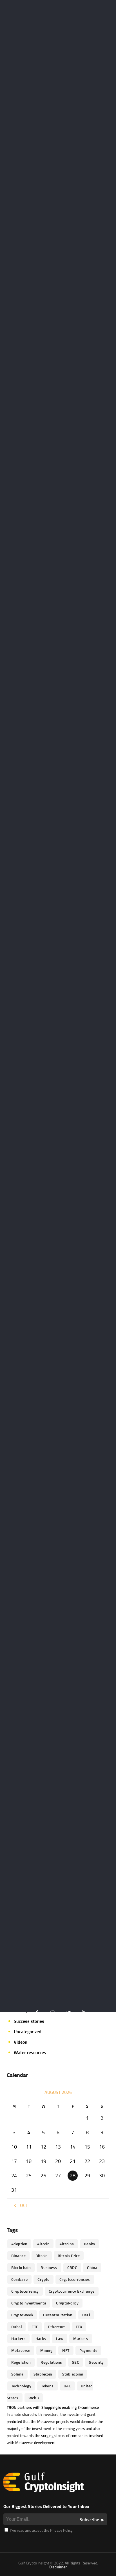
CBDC (72, 2267)
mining (46, 2350)
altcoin (43, 2244)
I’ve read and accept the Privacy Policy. (41, 2530)
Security (96, 2362)
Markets (81, 2338)
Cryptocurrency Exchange (72, 2291)
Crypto (43, 2279)
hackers (18, 2338)
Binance (18, 2256)
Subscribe (89, 2520)
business (49, 2267)
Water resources (30, 2052)
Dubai (16, 2327)
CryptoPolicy (67, 2303)
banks (90, 2244)
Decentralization (58, 2315)
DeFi (86, 2315)
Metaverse (21, 2350)
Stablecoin (43, 2374)
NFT (66, 2350)
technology (21, 2386)
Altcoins (67, 2244)
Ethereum (57, 2327)
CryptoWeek (22, 2315)
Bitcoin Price (69, 2256)
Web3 (34, 2398)
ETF (35, 2327)
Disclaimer (58, 2567)
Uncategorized (28, 2032)
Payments (88, 2350)
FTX (79, 2327)
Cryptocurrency (25, 2291)
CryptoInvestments (29, 2303)
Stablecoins (73, 2374)
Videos (20, 2042)
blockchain (21, 2267)
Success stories (29, 2021)
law (60, 2338)
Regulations (51, 2362)
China (92, 2267)
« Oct (22, 2205)
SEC (76, 2362)
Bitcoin (42, 2256)
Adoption (19, 2244)
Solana (17, 2374)
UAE (67, 2386)
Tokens (47, 2386)
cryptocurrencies (75, 2279)
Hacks (41, 2338)
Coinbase (19, 2279)
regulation (21, 2362)
